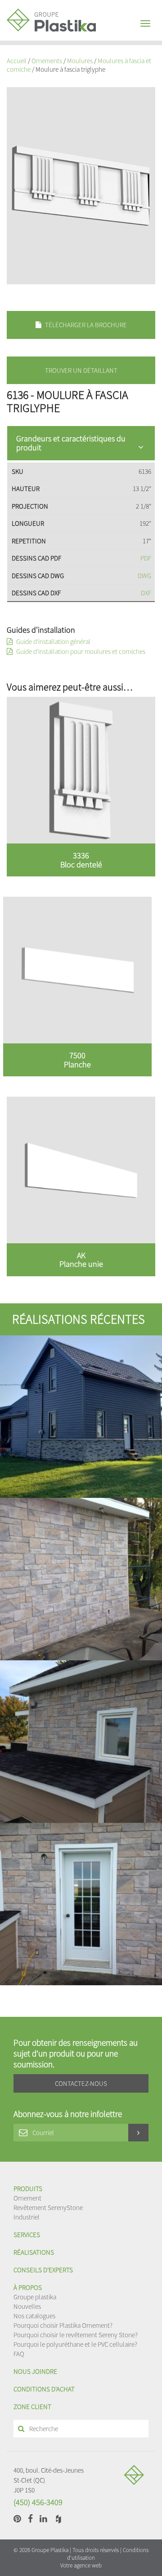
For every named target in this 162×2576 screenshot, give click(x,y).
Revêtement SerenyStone (48, 2208)
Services (27, 2235)
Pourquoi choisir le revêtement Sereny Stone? (76, 2335)
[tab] (81, 443)
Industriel (27, 2217)
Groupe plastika (35, 2297)
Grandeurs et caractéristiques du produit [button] (71, 443)
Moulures (80, 61)
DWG (144, 576)
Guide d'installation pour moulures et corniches (80, 651)
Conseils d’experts (43, 2270)
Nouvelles (27, 2306)
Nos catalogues (34, 2316)
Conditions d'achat (44, 2389)
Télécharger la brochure (85, 325)
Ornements (47, 61)
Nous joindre (35, 2371)
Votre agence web (81, 2565)
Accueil (17, 61)
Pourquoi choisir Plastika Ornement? (63, 2325)
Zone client (32, 2407)
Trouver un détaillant (81, 370)
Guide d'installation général (53, 642)
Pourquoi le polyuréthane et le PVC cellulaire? (75, 2344)
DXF (146, 593)
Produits (28, 2189)
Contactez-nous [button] (81, 2083)
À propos (28, 2287)
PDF (146, 558)
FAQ (19, 2354)
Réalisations (34, 2252)
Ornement (27, 2198)
